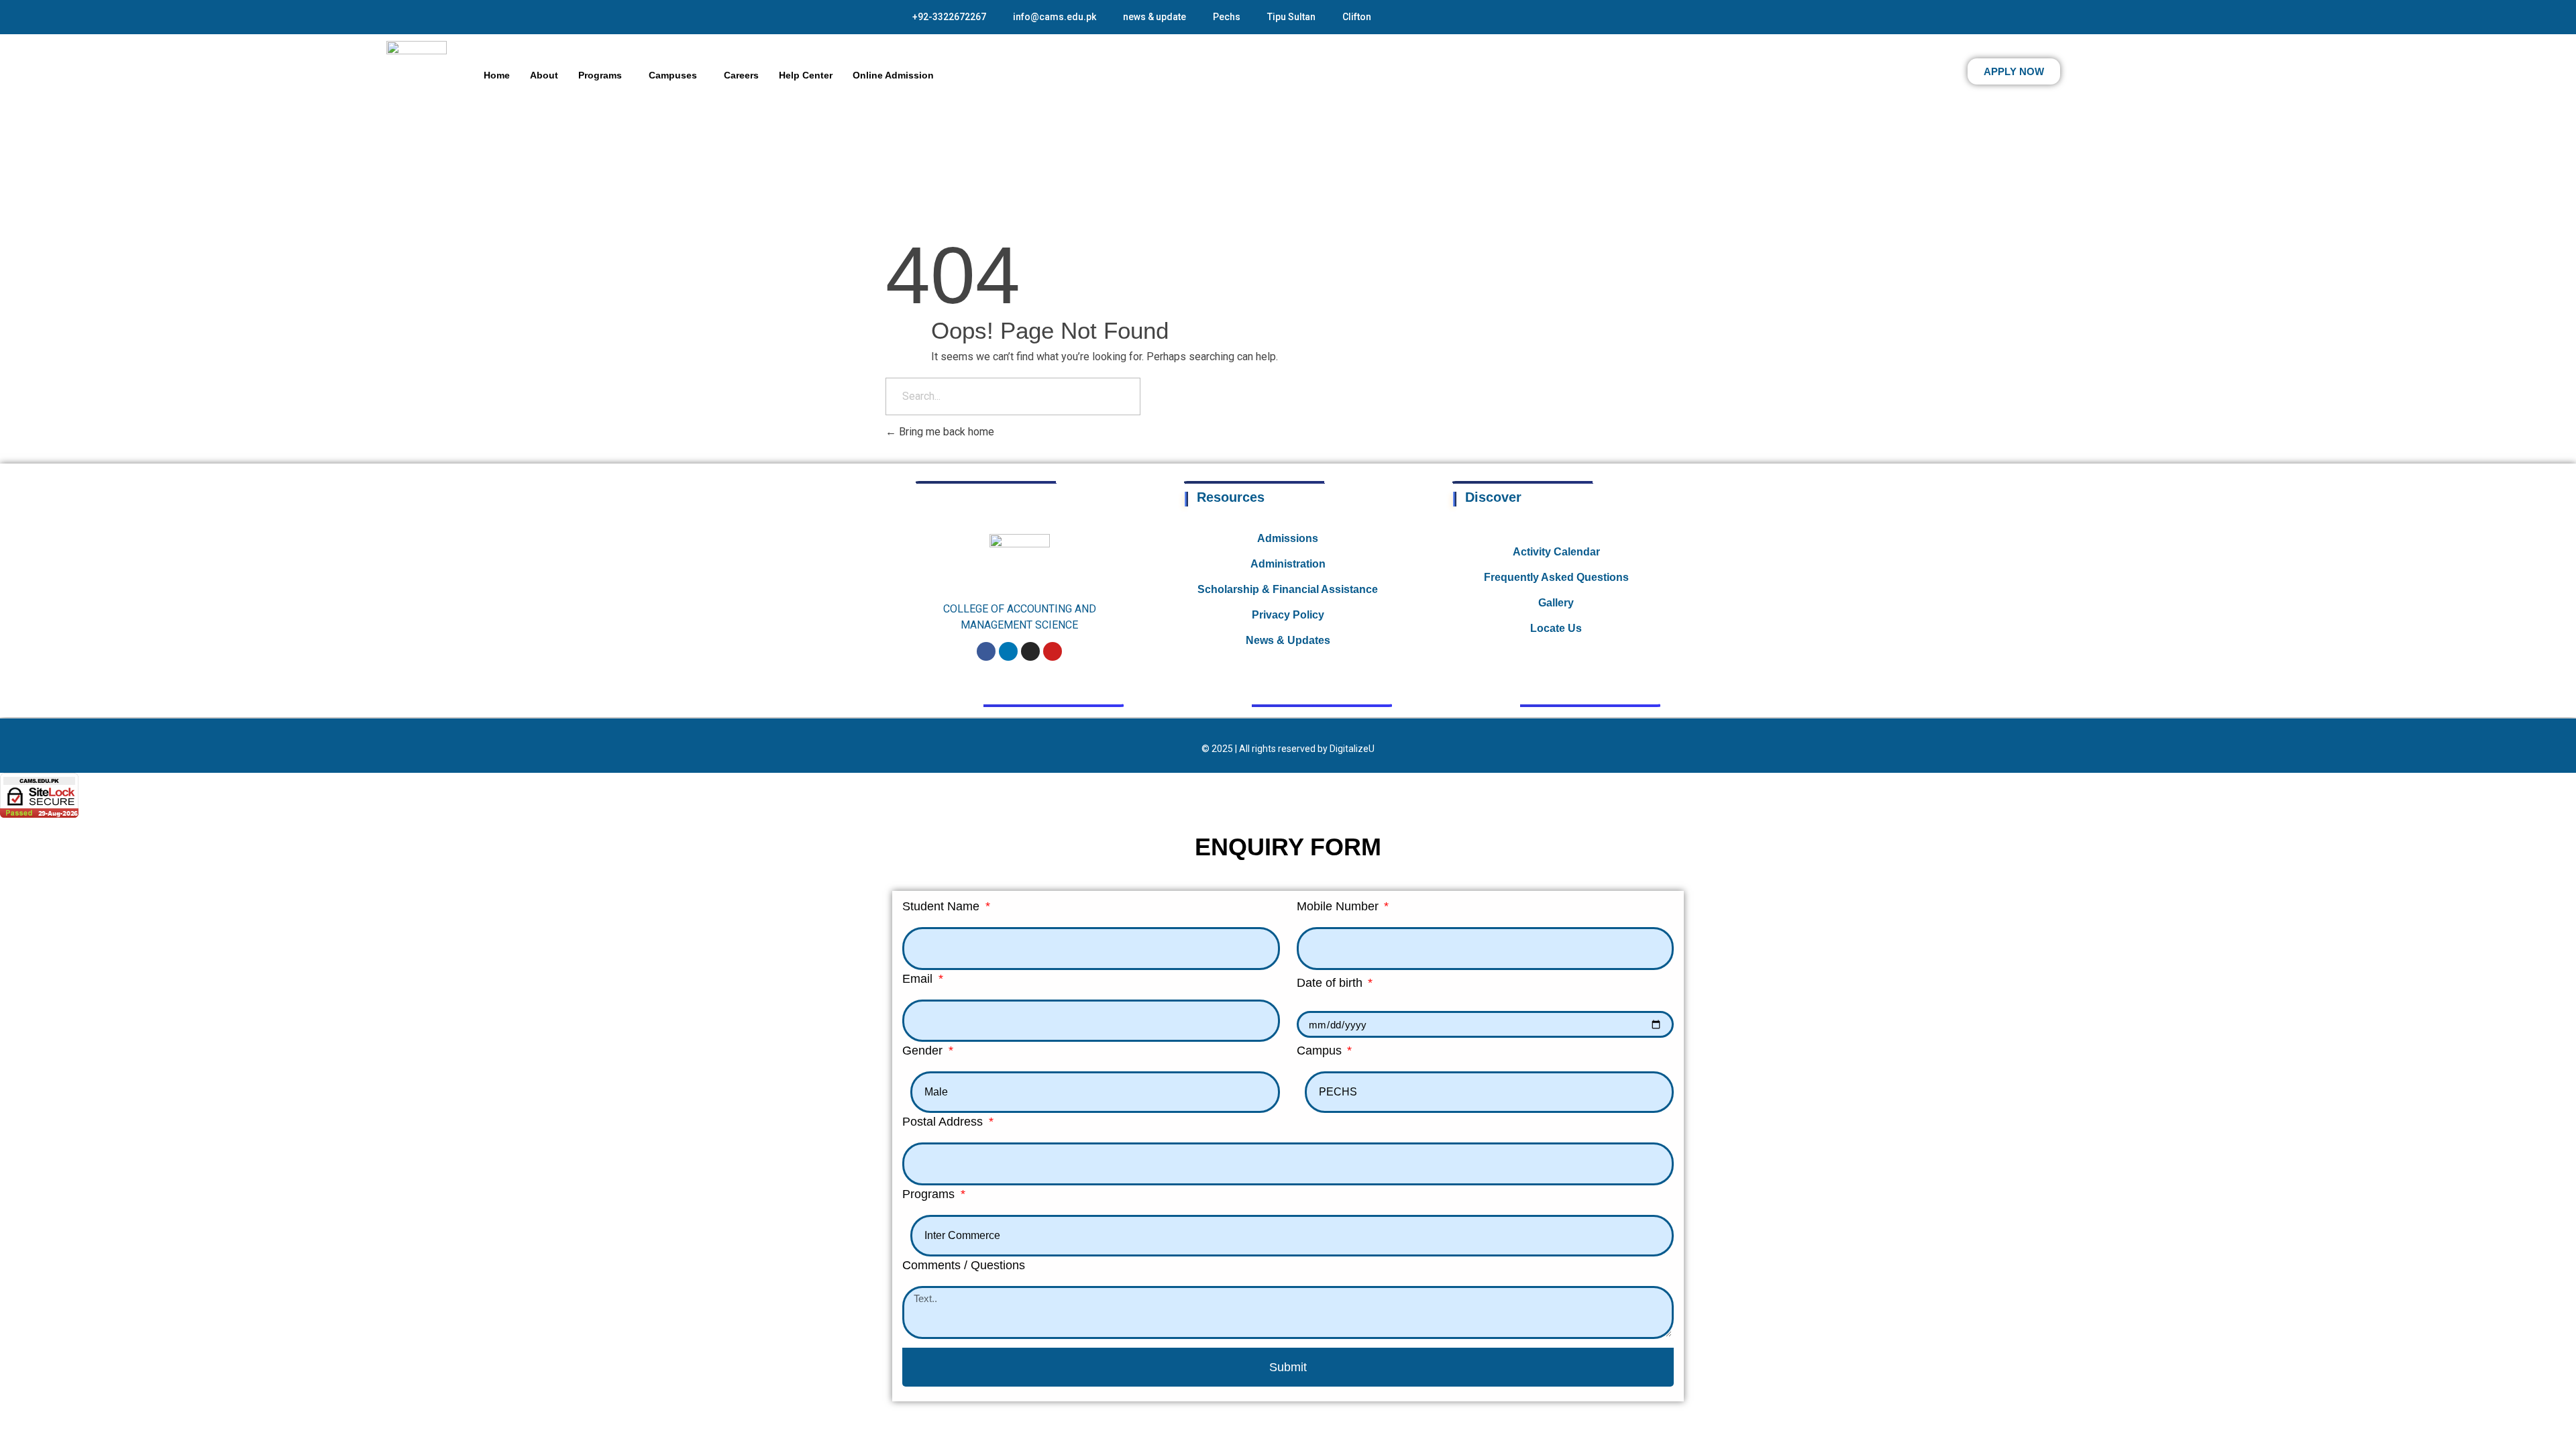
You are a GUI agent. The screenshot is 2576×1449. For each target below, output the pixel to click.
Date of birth (1331, 983)
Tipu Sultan (1291, 17)
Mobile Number (1339, 906)
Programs (600, 75)
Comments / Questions (964, 1265)
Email (919, 979)
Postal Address (944, 1122)
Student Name (943, 906)
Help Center (806, 75)
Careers (741, 75)
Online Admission (893, 75)
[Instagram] (1030, 651)
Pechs (1227, 17)
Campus (1321, 1051)
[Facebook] (986, 651)
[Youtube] (1053, 651)
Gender (924, 1051)
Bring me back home (945, 432)
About (544, 75)
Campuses (673, 75)
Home (497, 75)
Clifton (1357, 17)
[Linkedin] (1008, 651)
